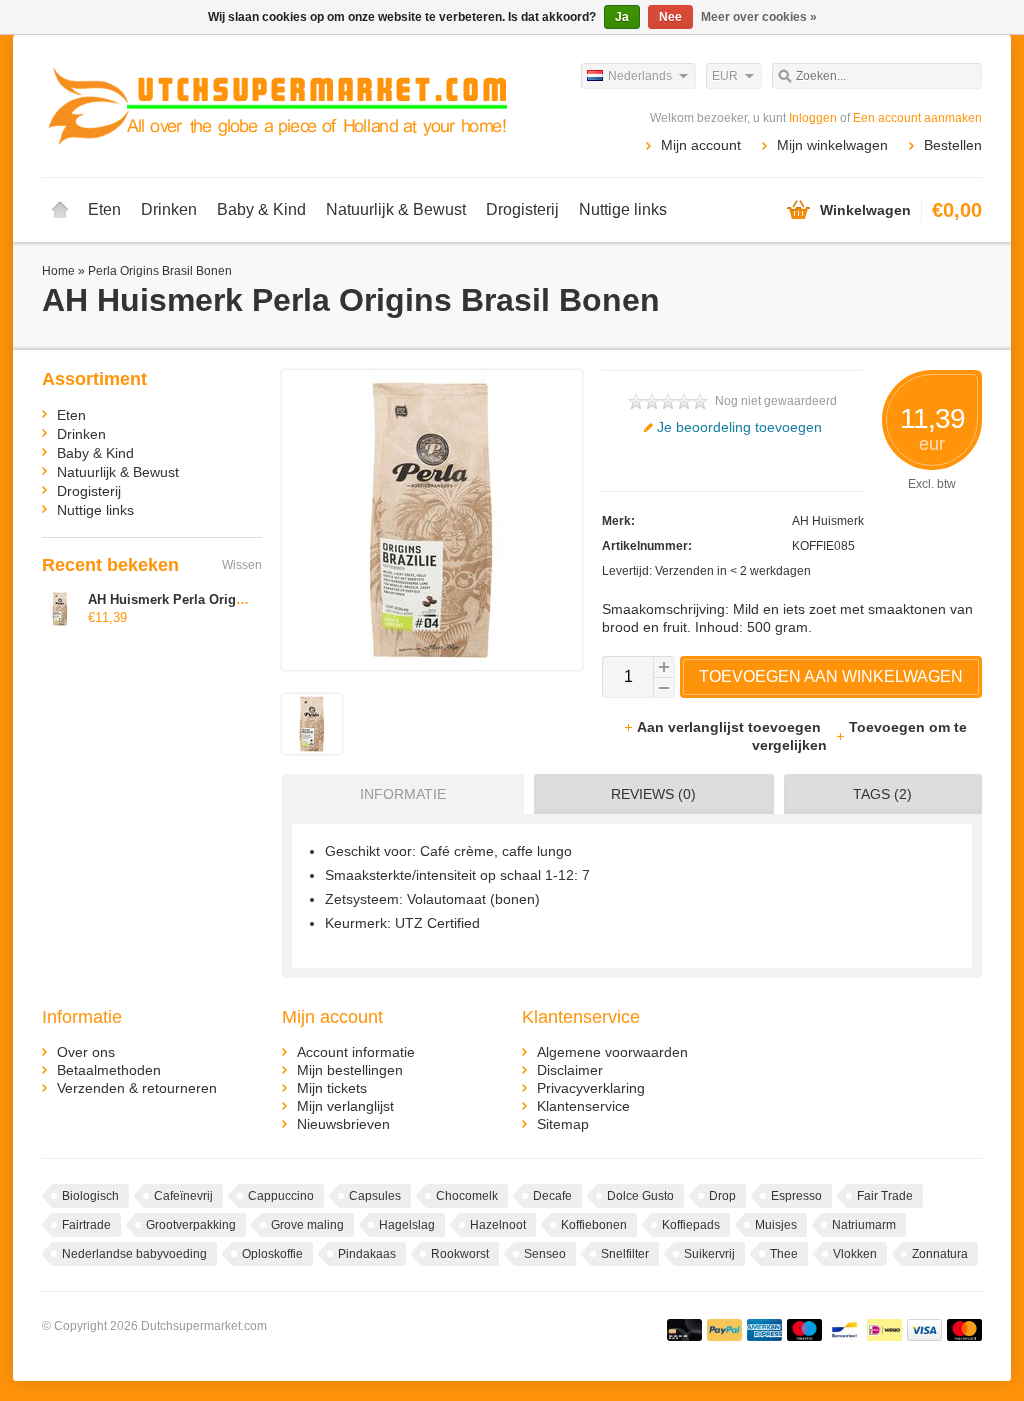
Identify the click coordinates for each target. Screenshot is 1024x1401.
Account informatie (356, 1052)
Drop (722, 1196)
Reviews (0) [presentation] (653, 794)
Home (60, 210)
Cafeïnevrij (183, 1196)
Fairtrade (86, 1225)
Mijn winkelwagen (832, 145)
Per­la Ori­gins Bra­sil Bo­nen (160, 271)
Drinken (169, 209)
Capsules (375, 1196)
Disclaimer (570, 1070)
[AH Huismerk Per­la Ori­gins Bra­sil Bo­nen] (312, 749)
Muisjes (776, 1225)
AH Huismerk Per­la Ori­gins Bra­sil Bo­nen (213, 599)
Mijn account (701, 145)
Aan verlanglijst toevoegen (731, 727)
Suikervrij (709, 1254)
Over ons (86, 1052)
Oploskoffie (272, 1254)
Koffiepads (691, 1225)
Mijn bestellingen (350, 1070)
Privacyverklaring (591, 1088)
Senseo (545, 1254)
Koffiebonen (594, 1225)
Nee (670, 17)
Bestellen (953, 145)
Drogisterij (522, 209)
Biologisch (90, 1196)
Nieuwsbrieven (343, 1124)
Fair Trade (885, 1196)
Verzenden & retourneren (137, 1088)
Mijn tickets (332, 1088)
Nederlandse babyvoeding (134, 1254)
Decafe (552, 1196)
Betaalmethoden (109, 1070)
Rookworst (460, 1254)
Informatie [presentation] (403, 794)
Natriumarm (864, 1225)
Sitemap (563, 1124)
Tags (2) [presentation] (882, 794)
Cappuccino (281, 1196)
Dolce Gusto (640, 1196)
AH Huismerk (828, 521)
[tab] (398, 794)
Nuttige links (623, 209)
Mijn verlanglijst (345, 1106)
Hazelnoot (498, 1225)
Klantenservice (583, 1106)
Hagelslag (407, 1225)
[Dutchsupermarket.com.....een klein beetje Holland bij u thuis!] (277, 105)
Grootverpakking (191, 1225)
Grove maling (307, 1225)
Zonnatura (940, 1254)
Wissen (242, 565)
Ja (622, 17)
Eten (104, 209)
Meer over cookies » (759, 17)
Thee (784, 1254)
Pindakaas (367, 1254)
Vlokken (855, 1254)
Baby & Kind (261, 209)
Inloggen (813, 118)
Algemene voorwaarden (612, 1052)
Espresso (796, 1196)
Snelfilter (625, 1254)
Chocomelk (467, 1196)
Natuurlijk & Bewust (396, 209)
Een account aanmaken (917, 118)
